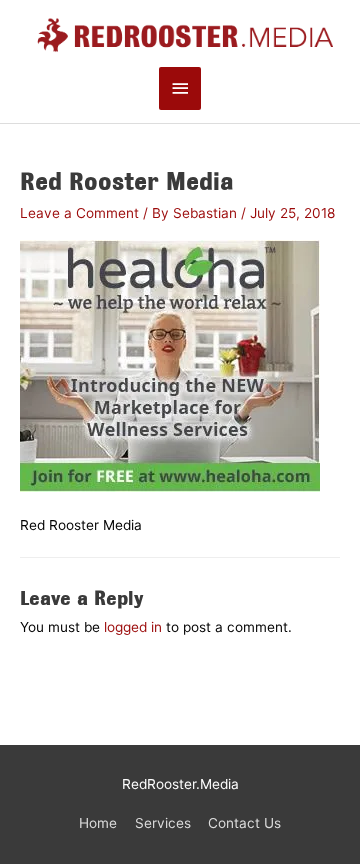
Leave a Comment (79, 213)
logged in (133, 627)
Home (98, 823)
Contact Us (244, 823)
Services (163, 823)
